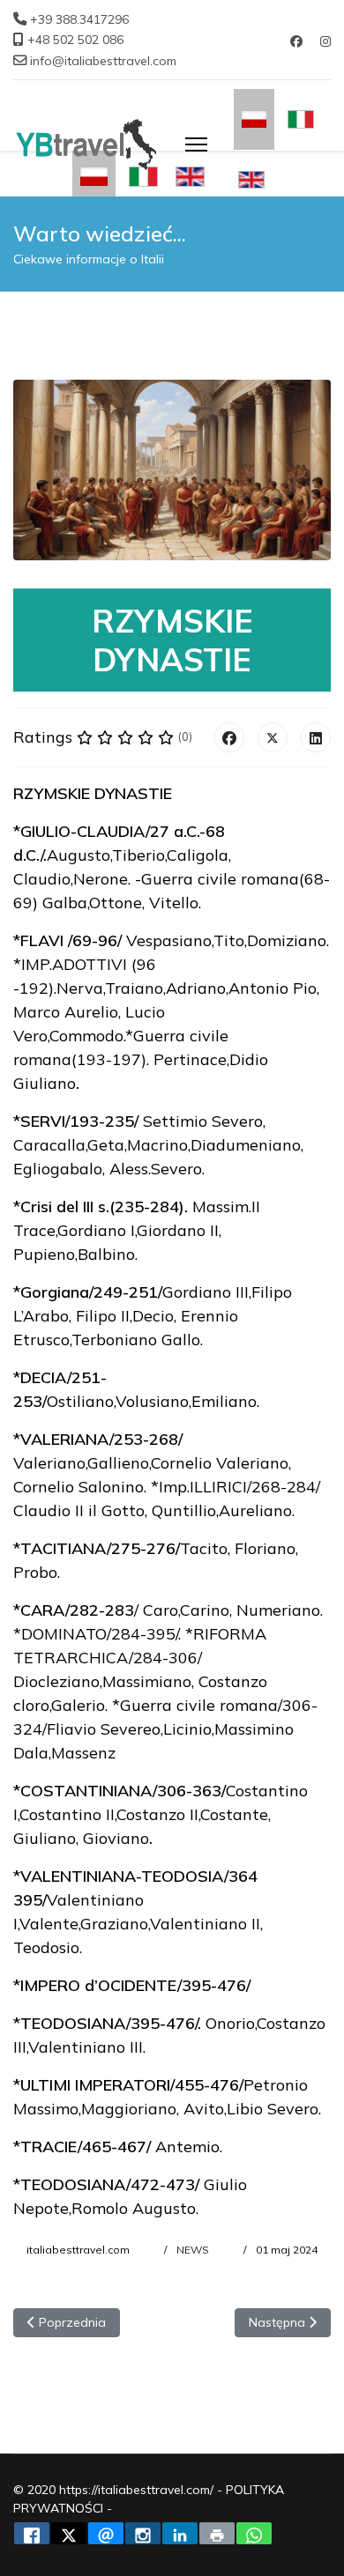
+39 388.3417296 (79, 19)
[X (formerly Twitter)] (273, 737)
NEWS (193, 2250)
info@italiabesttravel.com (103, 61)
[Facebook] (296, 41)
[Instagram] (325, 41)
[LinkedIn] (316, 737)
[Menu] (196, 144)
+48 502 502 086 (75, 40)
